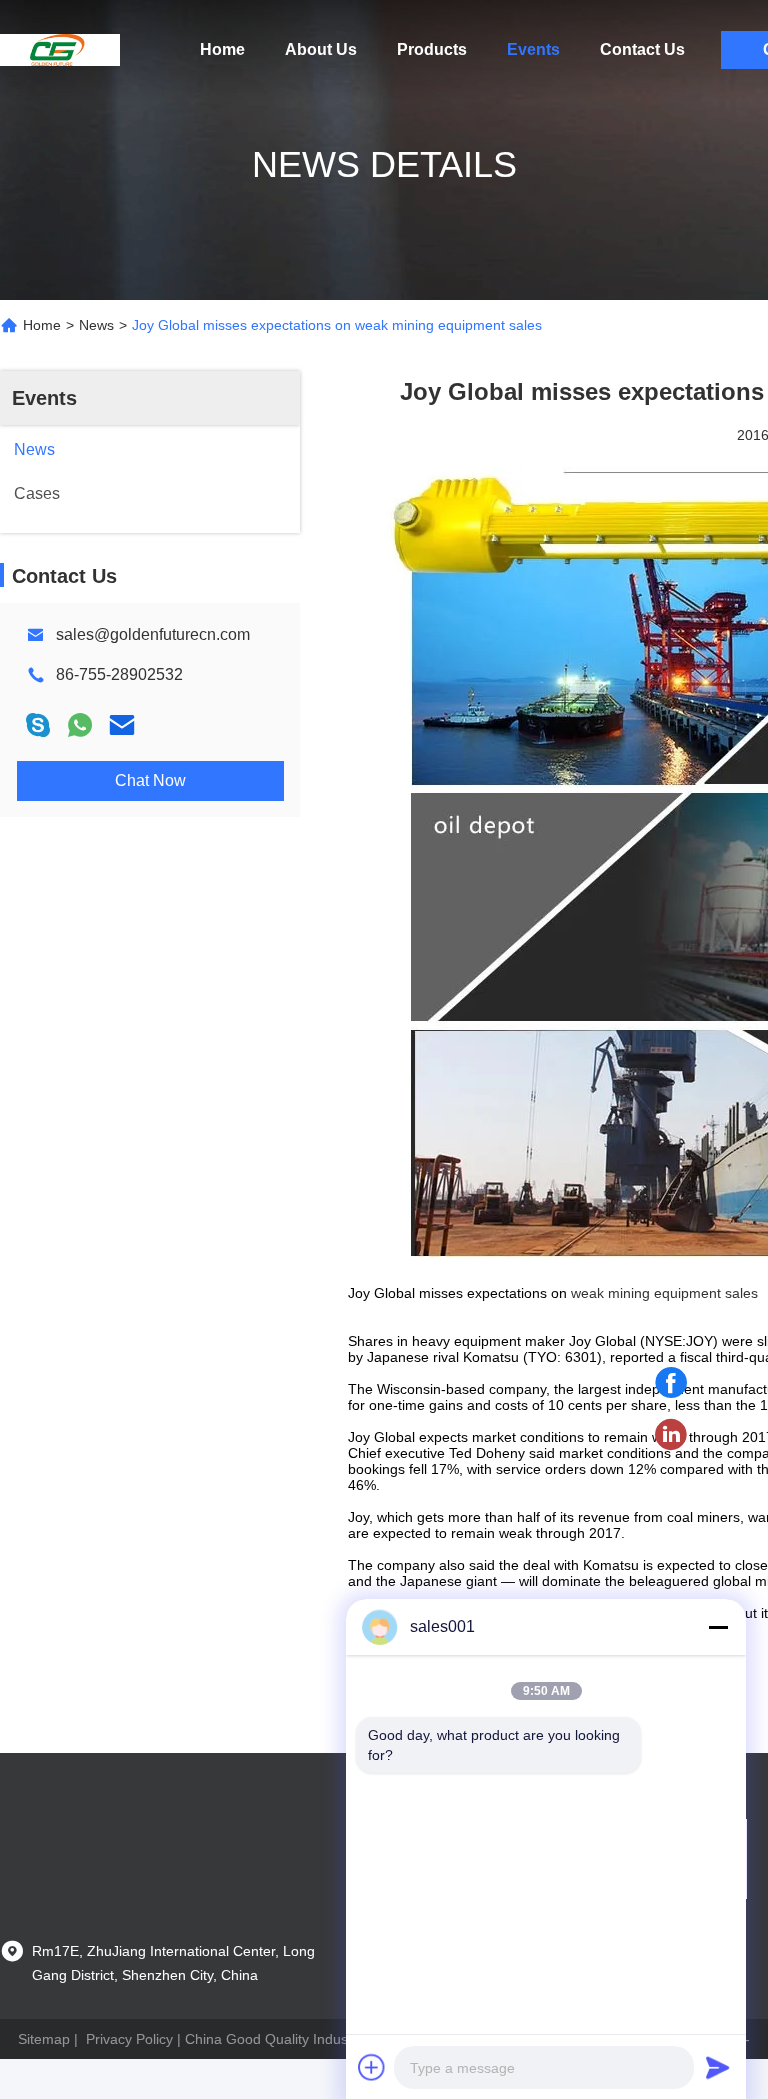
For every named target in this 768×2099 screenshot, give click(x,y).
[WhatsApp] (80, 725)
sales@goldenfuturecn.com (153, 634)
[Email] (122, 725)
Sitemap (44, 2039)
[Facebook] (671, 1383)
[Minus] (718, 1627)
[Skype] (38, 725)
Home (222, 49)
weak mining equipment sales (664, 1293)
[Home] (60, 50)
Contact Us (642, 49)
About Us (321, 49)
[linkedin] (671, 1435)
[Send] (718, 2067)
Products (432, 49)
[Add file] (372, 2067)
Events (533, 49)
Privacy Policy (129, 2039)
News (96, 325)
